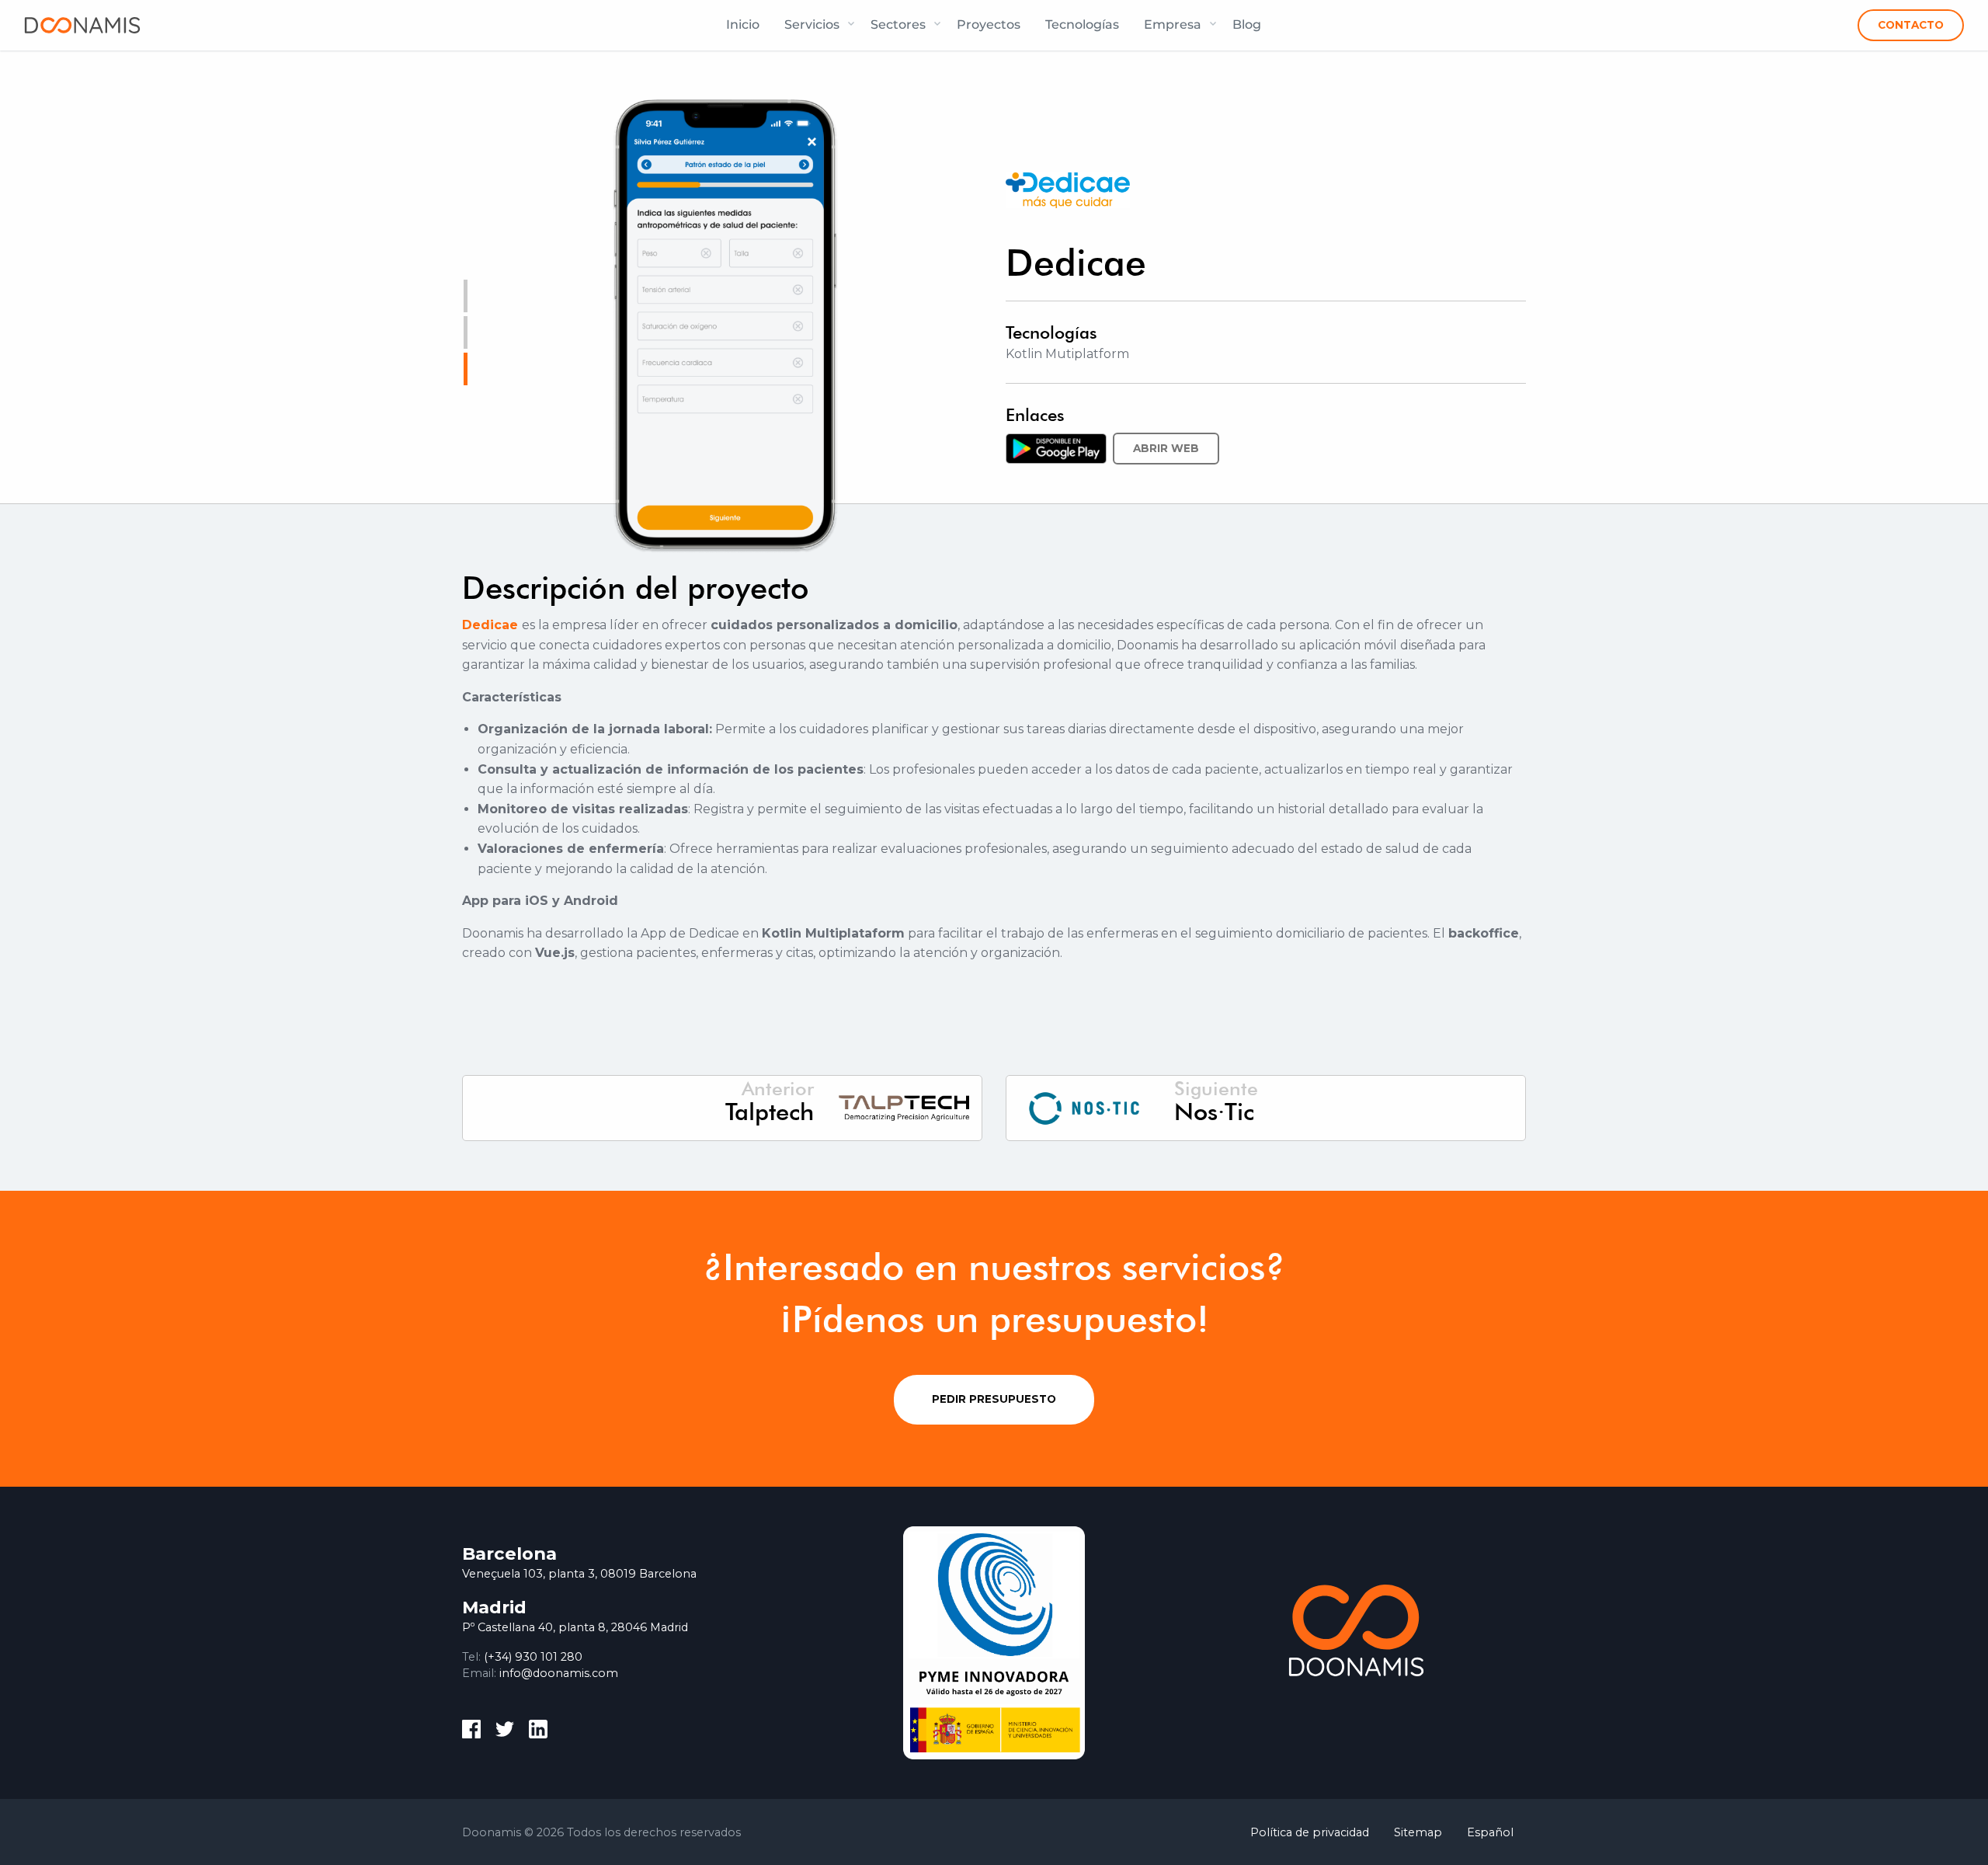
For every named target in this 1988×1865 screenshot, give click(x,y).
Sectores (898, 24)
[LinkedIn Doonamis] (538, 1732)
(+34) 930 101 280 (533, 1657)
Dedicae (490, 625)
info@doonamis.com (559, 1673)
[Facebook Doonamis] (471, 1732)
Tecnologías (1082, 24)
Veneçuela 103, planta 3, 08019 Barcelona (579, 1574)
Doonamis (82, 25)
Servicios (812, 24)
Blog (1247, 24)
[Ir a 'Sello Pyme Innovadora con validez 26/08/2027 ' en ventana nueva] (994, 1642)
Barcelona (509, 1554)
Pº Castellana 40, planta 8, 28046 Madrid (575, 1627)
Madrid (494, 1607)
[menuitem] (743, 25)
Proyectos (989, 24)
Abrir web (1166, 448)
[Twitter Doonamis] (505, 1732)
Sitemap (1418, 1832)
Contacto (1911, 25)
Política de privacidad (1310, 1832)
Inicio (743, 24)
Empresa (1173, 24)
